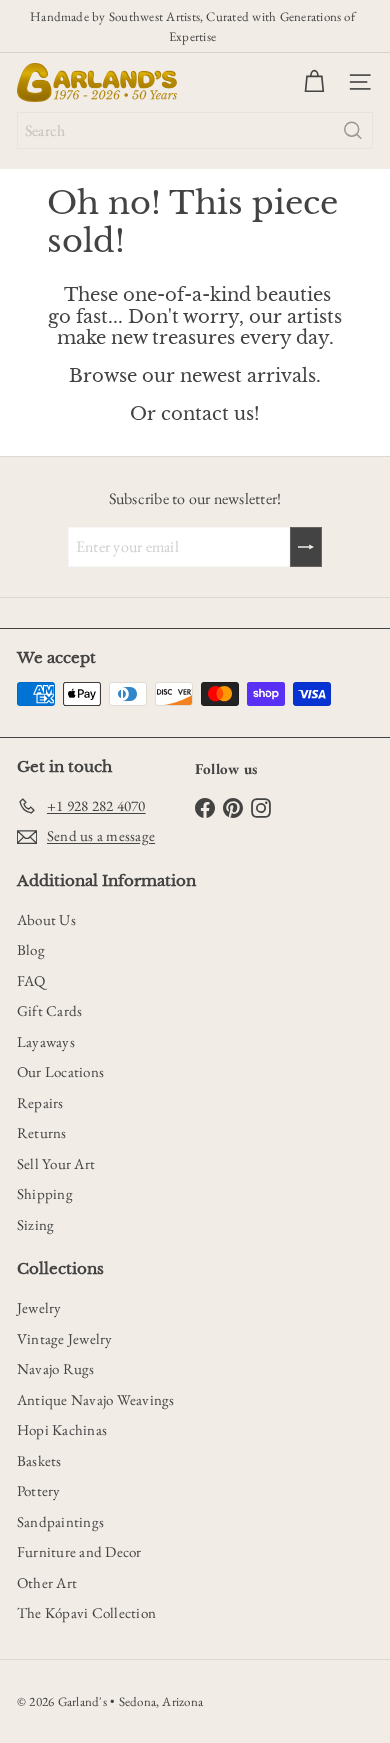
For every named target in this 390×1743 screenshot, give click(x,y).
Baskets (39, 1460)
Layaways (46, 1041)
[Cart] (314, 82)
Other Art (47, 1582)
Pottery (39, 1490)
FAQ (31, 980)
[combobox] (195, 130)
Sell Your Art (56, 1163)
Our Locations (60, 1071)
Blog (31, 949)
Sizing (35, 1224)
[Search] (353, 130)
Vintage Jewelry (65, 1338)
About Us (46, 919)
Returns (42, 1132)
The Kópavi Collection (86, 1612)
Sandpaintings (60, 1521)
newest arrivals (248, 376)
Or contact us (192, 414)
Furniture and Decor (79, 1551)
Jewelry (39, 1307)
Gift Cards (49, 1010)
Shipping (45, 1193)
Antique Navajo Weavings (96, 1399)
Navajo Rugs (56, 1368)
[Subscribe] (306, 547)
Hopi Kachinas (62, 1429)
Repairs (40, 1102)
